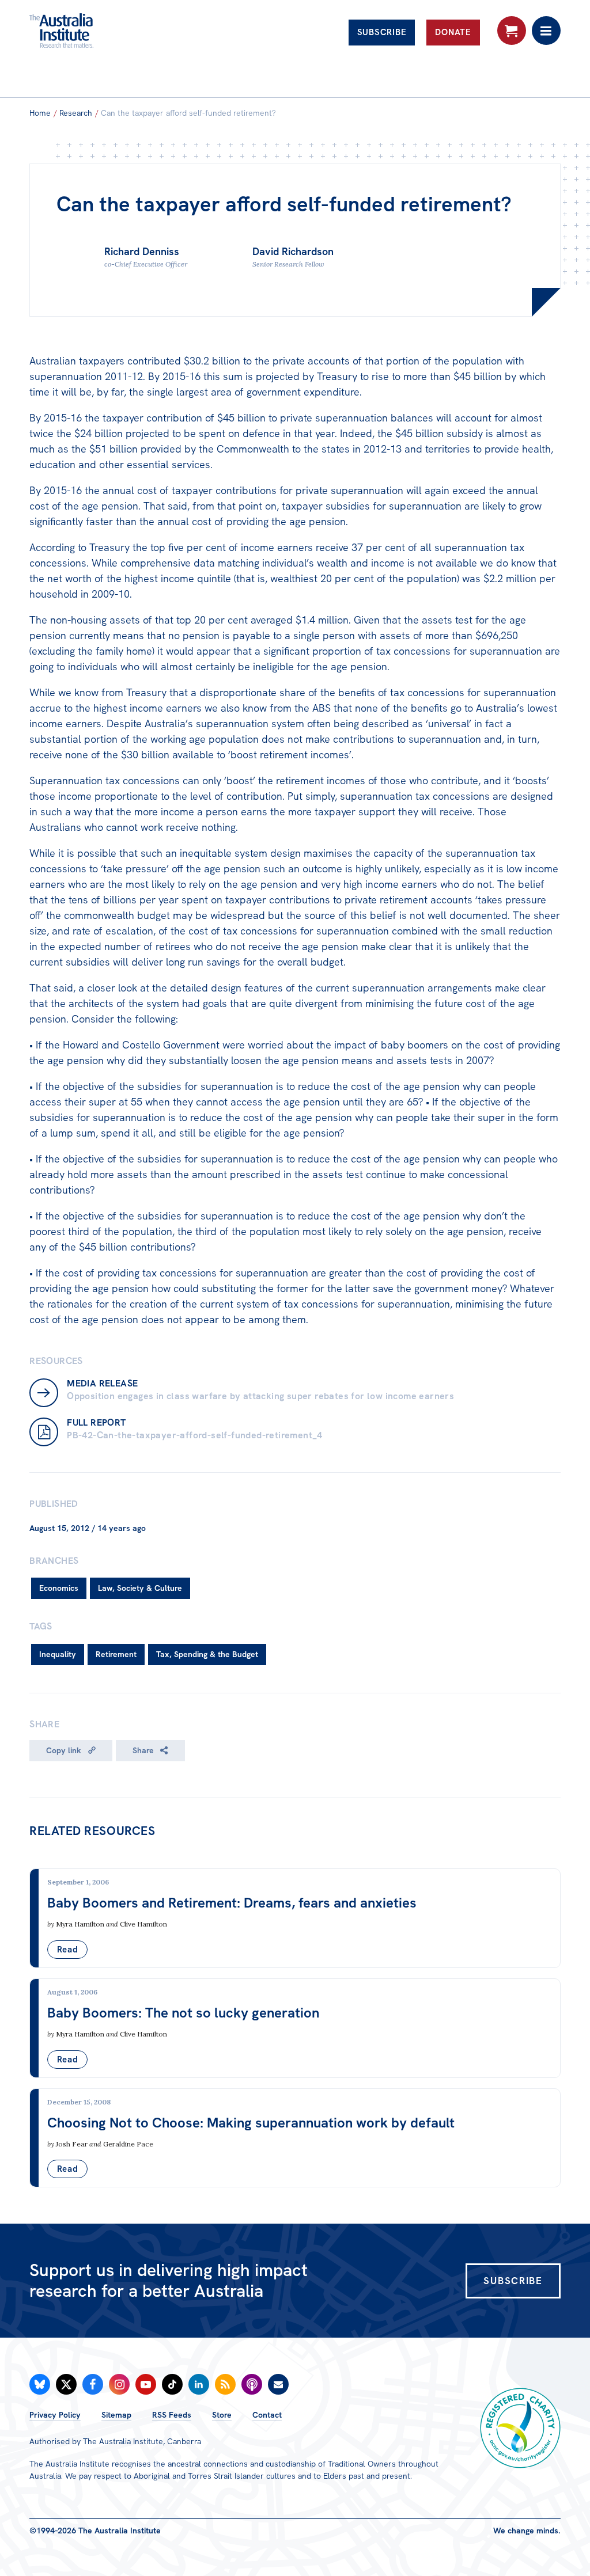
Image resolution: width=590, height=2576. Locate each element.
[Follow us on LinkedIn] (199, 2384)
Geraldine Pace (128, 2144)
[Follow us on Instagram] (119, 2384)
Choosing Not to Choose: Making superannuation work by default (251, 2123)
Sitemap (116, 2415)
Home (40, 113)
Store (222, 2415)
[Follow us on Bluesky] (40, 2384)
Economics (59, 1588)
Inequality (58, 1654)
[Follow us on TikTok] (172, 2384)
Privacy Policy (55, 2415)
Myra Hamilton (80, 1924)
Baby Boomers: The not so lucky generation (183, 2013)
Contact (267, 2415)
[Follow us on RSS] (225, 2384)
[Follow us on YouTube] (146, 2384)
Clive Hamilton (143, 1924)
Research (76, 113)
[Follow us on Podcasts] (252, 2384)
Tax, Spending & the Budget (207, 1654)
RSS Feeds (172, 2415)
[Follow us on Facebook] (93, 2384)
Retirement (116, 1654)
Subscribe (382, 32)
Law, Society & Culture (140, 1588)
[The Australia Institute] (92, 31)
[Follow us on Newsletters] (278, 2384)
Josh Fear (72, 2144)
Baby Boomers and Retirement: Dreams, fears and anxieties (232, 1903)
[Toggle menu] (546, 31)
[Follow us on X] (66, 2384)
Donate (453, 32)
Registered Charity (520, 2428)
